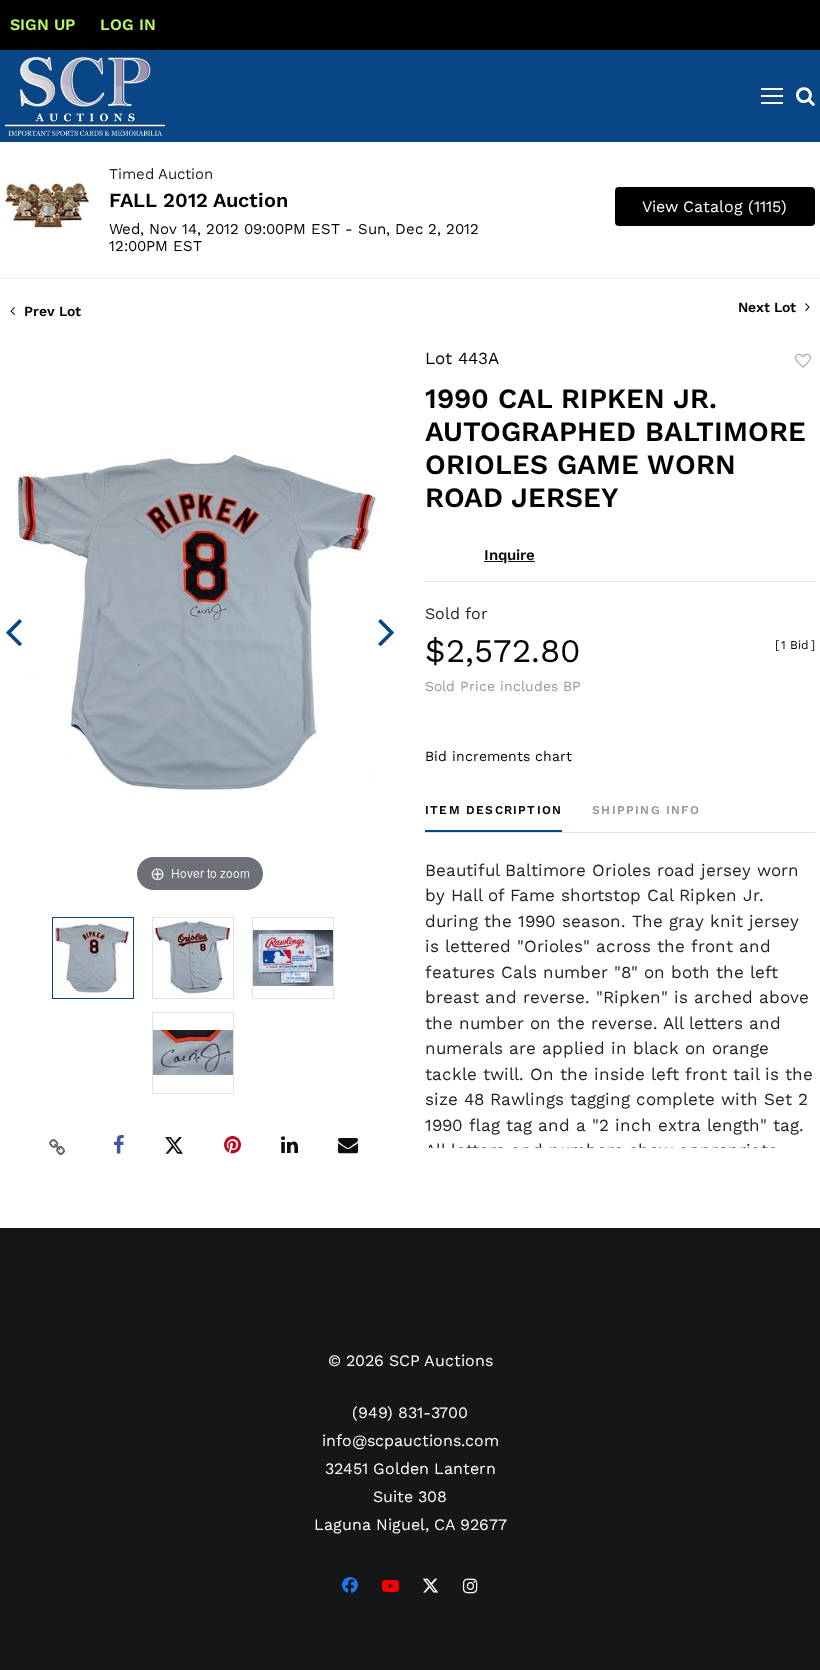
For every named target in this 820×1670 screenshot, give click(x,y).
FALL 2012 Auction (198, 200)
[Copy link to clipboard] (58, 1146)
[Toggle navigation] (772, 96)
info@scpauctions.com (410, 1440)
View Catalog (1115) (714, 206)
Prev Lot (50, 311)
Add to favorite (803, 361)
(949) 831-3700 (410, 1412)
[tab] (493, 817)
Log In (128, 24)
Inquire (509, 555)
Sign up (42, 24)
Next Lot (769, 307)
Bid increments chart (498, 756)
